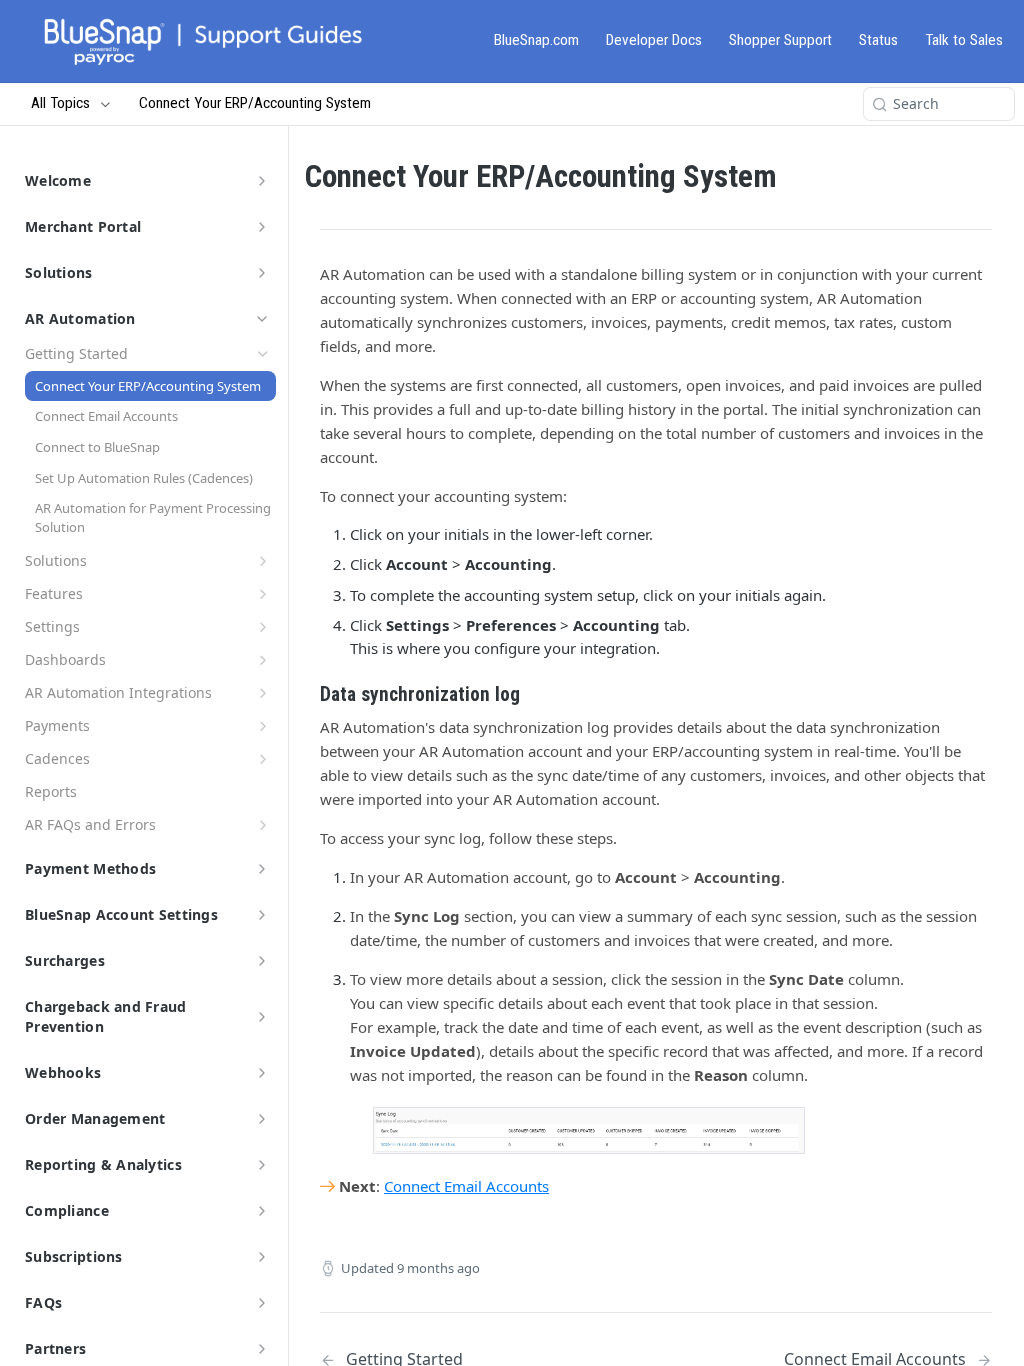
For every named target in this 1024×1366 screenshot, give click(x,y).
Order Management (95, 1118)
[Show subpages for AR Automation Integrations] (263, 693)
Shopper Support (780, 40)
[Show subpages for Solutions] (263, 561)
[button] (589, 1130)
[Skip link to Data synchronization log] (306, 695)
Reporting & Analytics (103, 1164)
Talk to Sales (964, 40)
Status (878, 40)
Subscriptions (74, 1256)
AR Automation (80, 318)
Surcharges (65, 960)
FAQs (43, 1302)
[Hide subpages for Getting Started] (263, 354)
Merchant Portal (83, 226)
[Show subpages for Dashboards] (263, 660)
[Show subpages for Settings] (263, 627)
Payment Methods (90, 868)
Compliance (67, 1210)
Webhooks (63, 1072)
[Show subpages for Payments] (263, 726)
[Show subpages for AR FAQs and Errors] (263, 825)
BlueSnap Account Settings (121, 914)
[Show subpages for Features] (263, 594)
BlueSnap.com (536, 40)
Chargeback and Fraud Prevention (106, 1016)
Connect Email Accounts (466, 1186)
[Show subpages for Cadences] (263, 759)
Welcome (58, 180)
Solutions (59, 272)
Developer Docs (654, 40)
